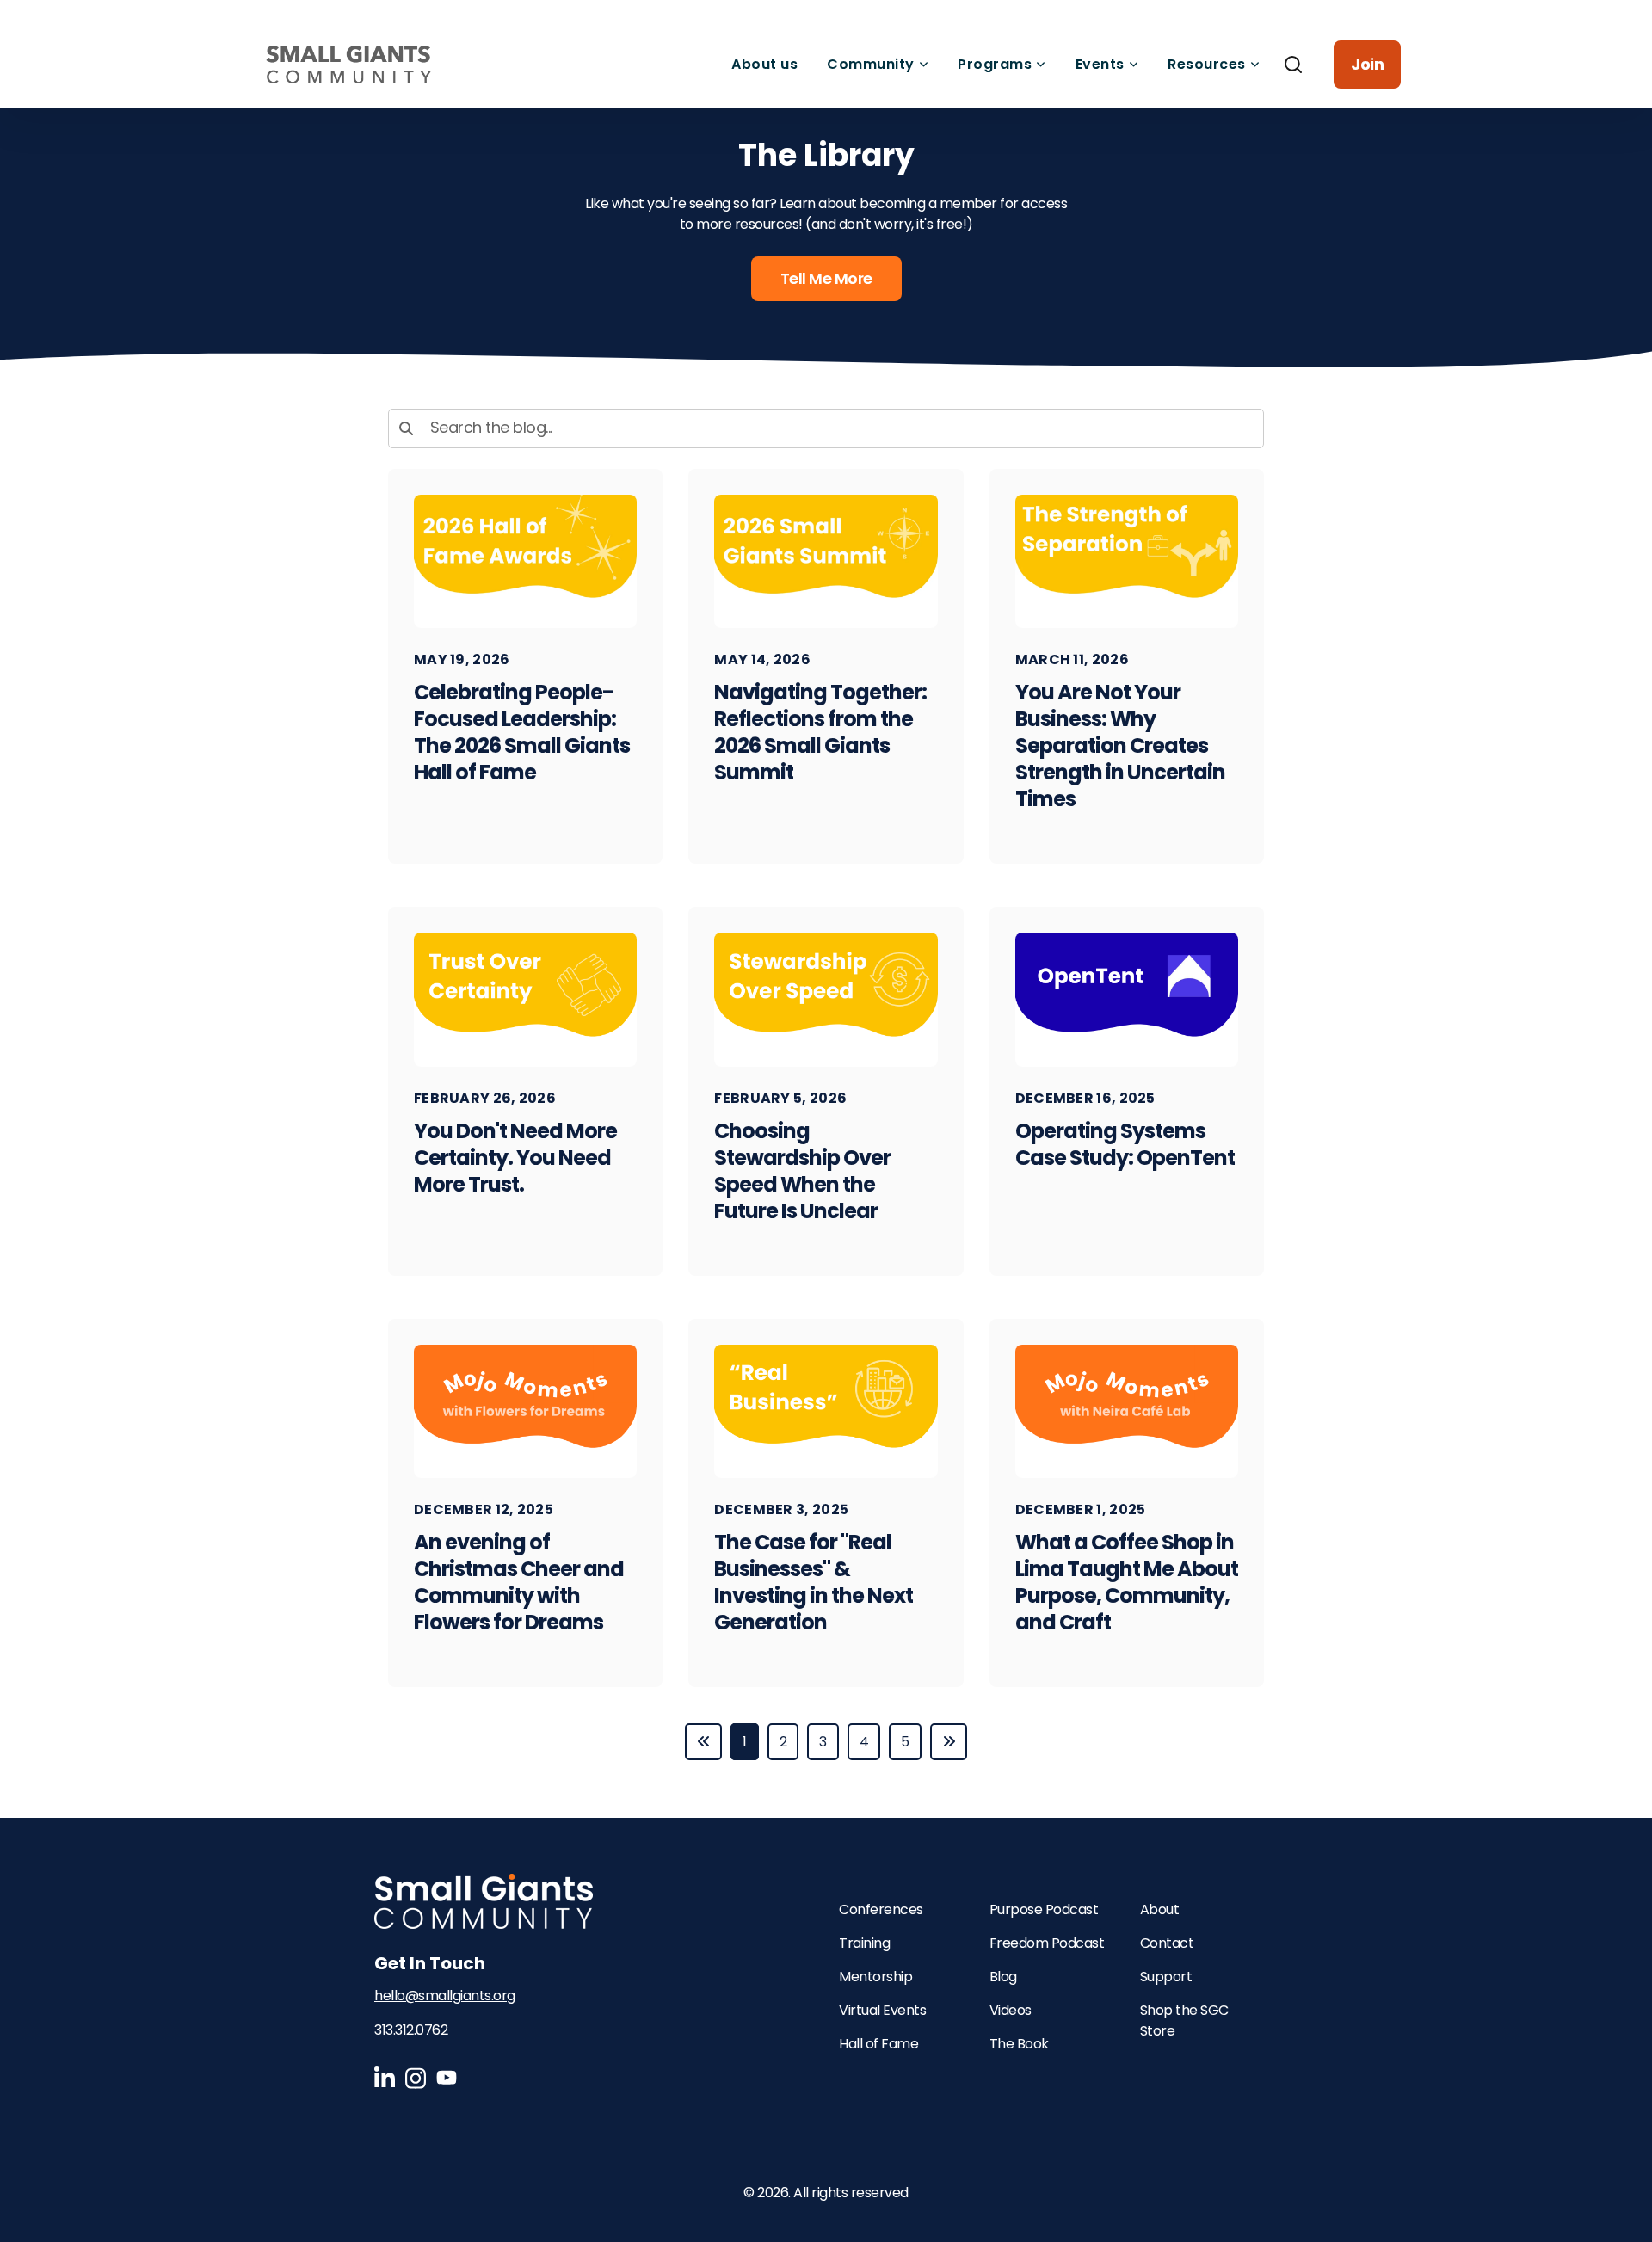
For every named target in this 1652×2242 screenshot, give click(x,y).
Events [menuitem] (1100, 64)
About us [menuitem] (764, 64)
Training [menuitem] (864, 1943)
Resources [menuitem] (1207, 64)
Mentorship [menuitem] (875, 1977)
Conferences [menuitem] (881, 1909)
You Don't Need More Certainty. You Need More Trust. (515, 1158)
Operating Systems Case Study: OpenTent (1125, 1144)
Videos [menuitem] (1011, 2010)
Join (1367, 64)
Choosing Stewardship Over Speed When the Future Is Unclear (802, 1171)
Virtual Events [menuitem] (882, 2010)
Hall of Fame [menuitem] (878, 2044)
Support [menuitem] (1166, 1977)
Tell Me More (826, 278)
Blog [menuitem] (1003, 1977)
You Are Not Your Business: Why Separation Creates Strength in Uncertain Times (1120, 745)
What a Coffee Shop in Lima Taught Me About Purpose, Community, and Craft (1127, 1582)
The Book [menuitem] (1019, 2044)
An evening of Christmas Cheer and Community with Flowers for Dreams (519, 1582)
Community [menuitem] (871, 64)
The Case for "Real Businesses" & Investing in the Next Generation (814, 1582)
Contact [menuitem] (1167, 1943)
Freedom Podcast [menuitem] (1047, 1943)
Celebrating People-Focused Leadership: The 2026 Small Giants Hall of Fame (522, 732)
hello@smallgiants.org (445, 1996)
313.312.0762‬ (411, 2030)
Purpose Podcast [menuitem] (1044, 1909)
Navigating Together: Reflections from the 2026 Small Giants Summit (820, 732)
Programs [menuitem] (995, 64)
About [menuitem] (1160, 1909)
